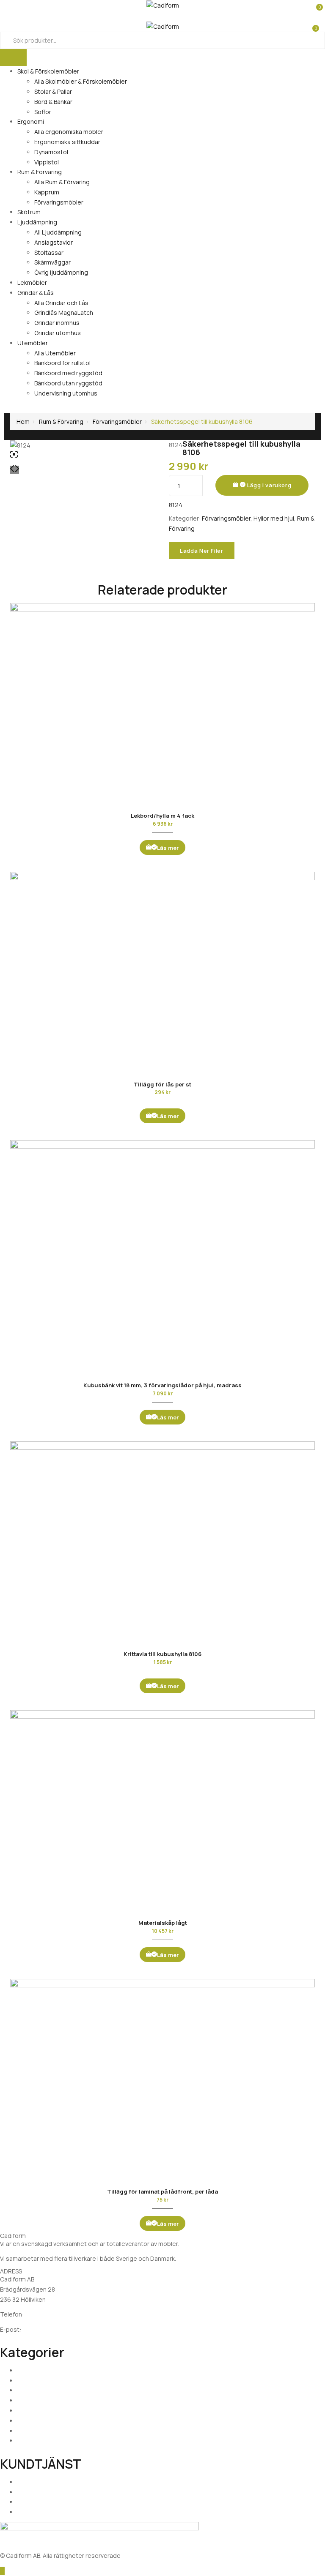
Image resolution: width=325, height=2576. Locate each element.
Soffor (43, 112)
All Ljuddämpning (58, 232)
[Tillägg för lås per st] (162, 973)
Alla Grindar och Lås (61, 303)
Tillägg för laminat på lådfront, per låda (162, 2191)
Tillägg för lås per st (162, 1084)
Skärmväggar (52, 262)
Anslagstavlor (54, 242)
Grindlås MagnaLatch (64, 312)
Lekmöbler (32, 282)
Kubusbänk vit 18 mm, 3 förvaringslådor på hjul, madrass (162, 1385)
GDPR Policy (33, 2512)
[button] (315, 4)
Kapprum (47, 192)
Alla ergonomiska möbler (69, 132)
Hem (23, 422)
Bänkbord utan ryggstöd (68, 383)
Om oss (28, 2482)
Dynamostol (51, 152)
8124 (176, 505)
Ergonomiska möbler (46, 2381)
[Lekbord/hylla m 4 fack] (162, 704)
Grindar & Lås (36, 293)
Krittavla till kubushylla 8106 (162, 1654)
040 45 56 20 (44, 2314)
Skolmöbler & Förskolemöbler (58, 2370)
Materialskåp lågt (163, 1923)
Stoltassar (49, 252)
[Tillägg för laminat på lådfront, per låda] (162, 2080)
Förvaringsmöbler (59, 202)
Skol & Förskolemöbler (48, 71)
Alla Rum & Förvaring (62, 182)
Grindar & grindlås (41, 2431)
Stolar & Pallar (53, 91)
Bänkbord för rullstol (62, 363)
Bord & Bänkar (53, 102)
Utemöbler (33, 343)
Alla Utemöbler (55, 353)
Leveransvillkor (38, 2502)
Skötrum (29, 212)
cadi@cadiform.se (48, 2329)
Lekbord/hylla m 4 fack (162, 816)
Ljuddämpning (37, 222)
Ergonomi (31, 121)
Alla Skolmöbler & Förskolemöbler (81, 81)
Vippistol (47, 162)
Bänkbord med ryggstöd (68, 373)
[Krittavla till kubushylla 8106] (162, 1543)
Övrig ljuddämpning (61, 272)
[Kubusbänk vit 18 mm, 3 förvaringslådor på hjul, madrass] (162, 1258)
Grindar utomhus (58, 333)
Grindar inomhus (57, 323)
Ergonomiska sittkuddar (67, 142)
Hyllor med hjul (274, 518)
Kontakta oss (35, 2492)
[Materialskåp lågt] (162, 1812)
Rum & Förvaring (40, 172)
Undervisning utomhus (66, 393)
